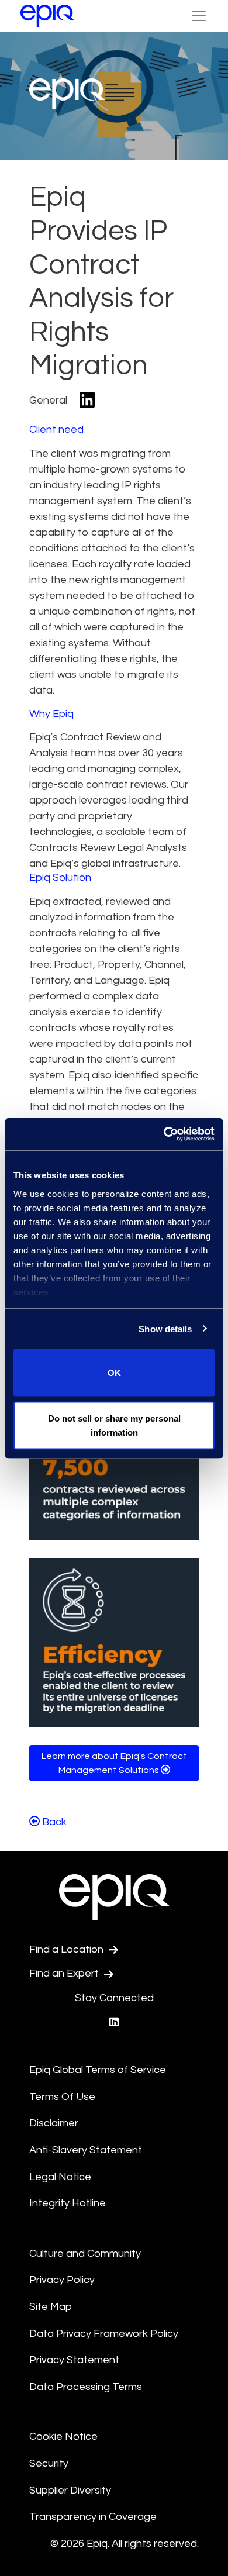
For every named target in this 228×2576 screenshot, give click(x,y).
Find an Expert (65, 1973)
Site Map (51, 2307)
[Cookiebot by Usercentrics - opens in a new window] (164, 1134)
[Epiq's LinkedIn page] (114, 2022)
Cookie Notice (63, 2437)
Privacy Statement (74, 2360)
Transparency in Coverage (93, 2517)
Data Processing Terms (86, 2387)
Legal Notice (60, 2177)
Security (49, 2463)
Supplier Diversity (70, 2490)
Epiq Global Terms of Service (98, 2070)
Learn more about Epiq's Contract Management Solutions (114, 1763)
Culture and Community (85, 2253)
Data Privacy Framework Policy (104, 2334)
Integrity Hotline (68, 2203)
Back (53, 1822)
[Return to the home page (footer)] (47, 16)
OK (114, 1373)
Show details (165, 1328)
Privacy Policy (62, 2280)
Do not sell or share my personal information (114, 1425)
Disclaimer (54, 2123)
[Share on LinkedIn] (87, 401)
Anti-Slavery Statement (86, 2150)
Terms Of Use (62, 2097)
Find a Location (68, 1949)
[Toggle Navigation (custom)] (199, 16)
